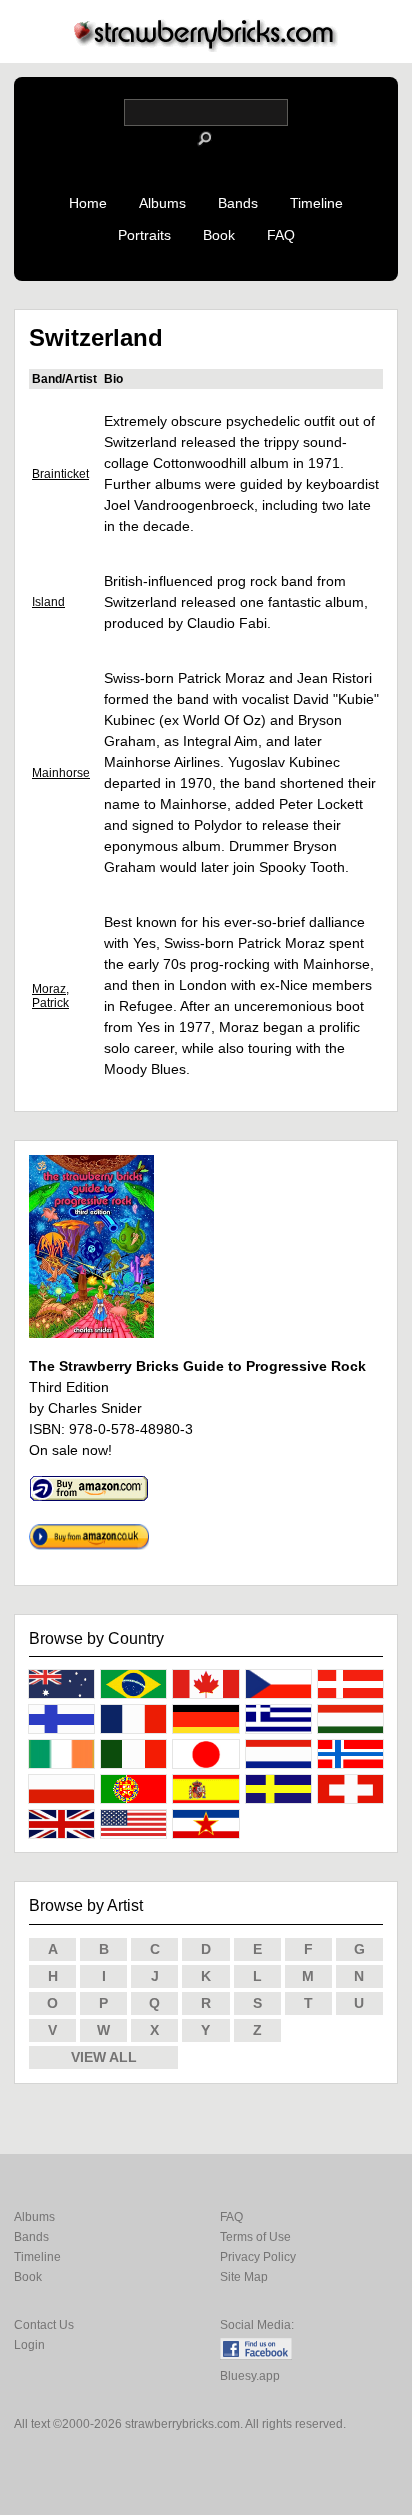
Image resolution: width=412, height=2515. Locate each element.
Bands (238, 203)
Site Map (244, 2277)
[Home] (206, 46)
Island (48, 602)
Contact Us (44, 2325)
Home (88, 203)
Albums (162, 203)
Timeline (316, 203)
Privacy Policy (258, 2257)
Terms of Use (255, 2237)
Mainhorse (61, 773)
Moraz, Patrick (50, 996)
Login (29, 2345)
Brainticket (60, 474)
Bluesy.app (250, 2376)
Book (219, 235)
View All (104, 2057)
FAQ (281, 235)
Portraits (144, 235)
